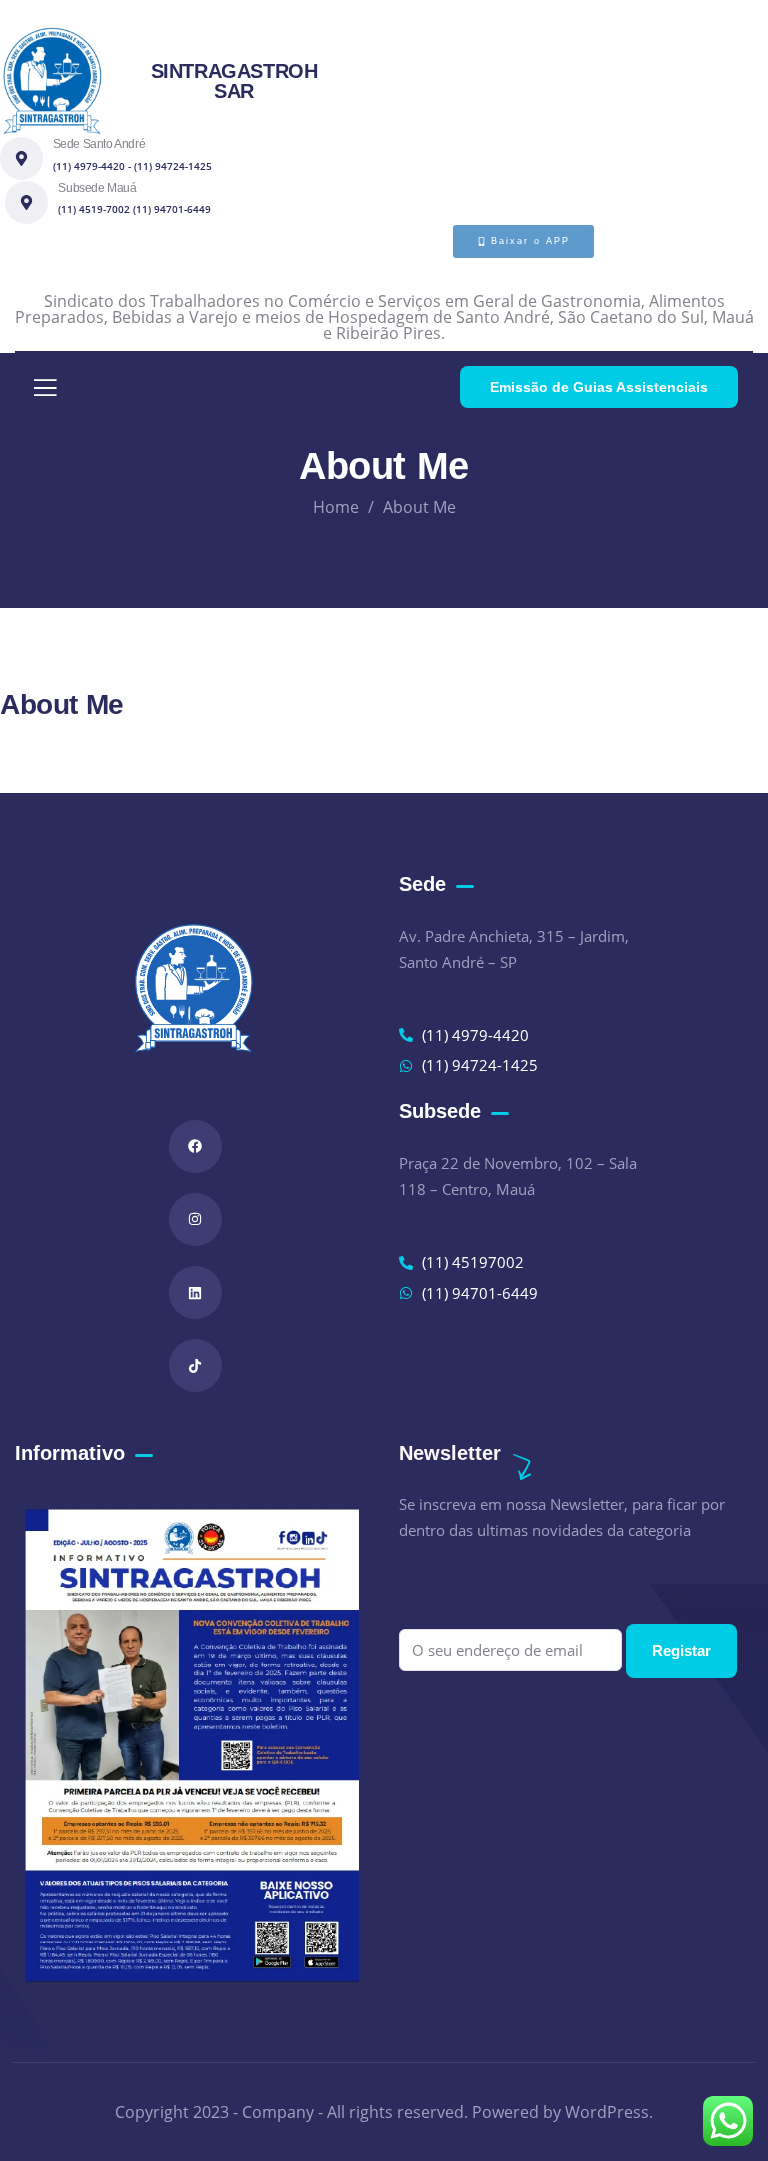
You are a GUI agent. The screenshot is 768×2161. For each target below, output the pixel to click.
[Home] (52, 81)
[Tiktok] (195, 1365)
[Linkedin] (195, 1292)
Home (336, 507)
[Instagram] (195, 1219)
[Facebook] (195, 1146)
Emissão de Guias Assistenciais (599, 387)
